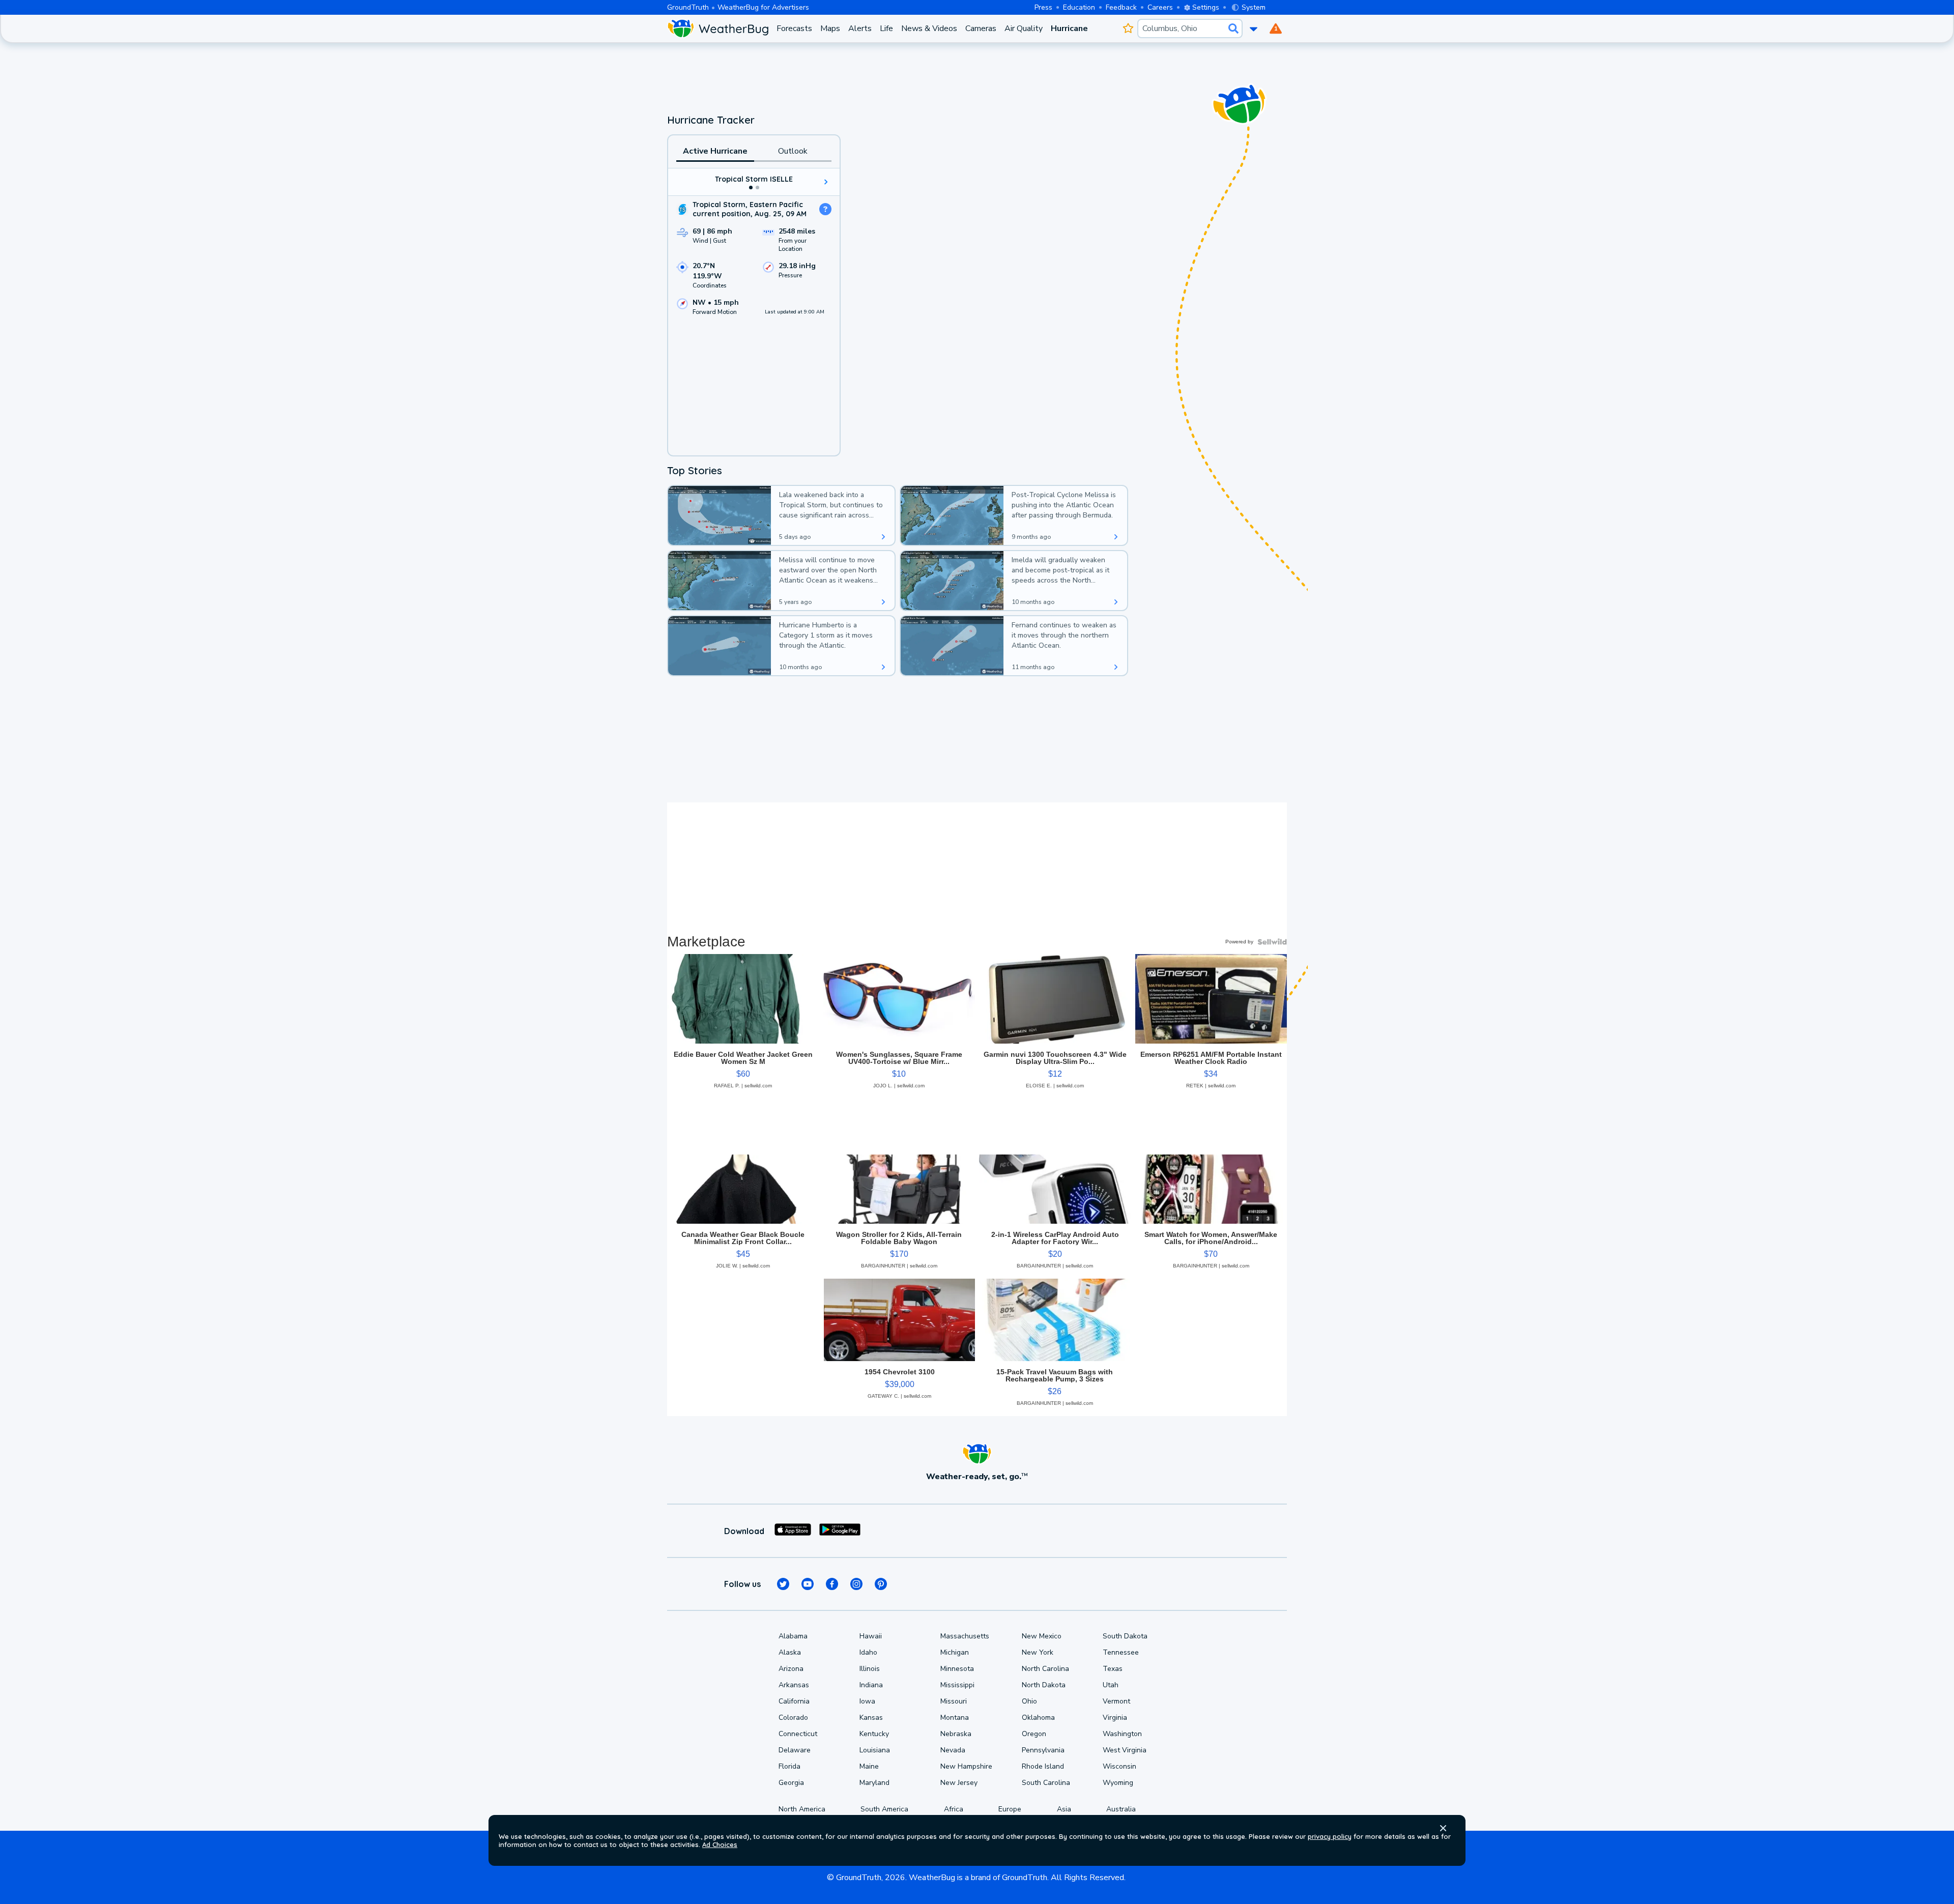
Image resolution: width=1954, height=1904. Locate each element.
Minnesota (957, 1669)
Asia (1064, 1809)
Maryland (874, 1783)
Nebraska (956, 1734)
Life (886, 28)
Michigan (955, 1652)
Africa (954, 1809)
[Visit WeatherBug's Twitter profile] (783, 1584)
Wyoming (1118, 1783)
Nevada (953, 1750)
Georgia (791, 1783)
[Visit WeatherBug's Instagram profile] (856, 1584)
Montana (955, 1718)
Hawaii (871, 1636)
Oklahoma (1038, 1718)
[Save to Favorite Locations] (1128, 28)
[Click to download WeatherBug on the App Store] (793, 1531)
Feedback (1121, 7)
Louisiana (875, 1750)
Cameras (981, 28)
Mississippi (957, 1685)
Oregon (1034, 1734)
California (794, 1701)
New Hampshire (966, 1766)
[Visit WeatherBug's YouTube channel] (808, 1584)
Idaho (868, 1652)
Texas (1113, 1669)
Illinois (870, 1669)
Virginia (1115, 1718)
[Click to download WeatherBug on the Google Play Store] (840, 1531)
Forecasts (794, 28)
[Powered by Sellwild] (1272, 942)
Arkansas (794, 1685)
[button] (1443, 1828)
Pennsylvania (1043, 1750)
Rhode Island (1043, 1766)
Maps (830, 28)
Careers (1160, 7)
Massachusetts (965, 1636)
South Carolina (1046, 1783)
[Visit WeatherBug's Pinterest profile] (881, 1584)
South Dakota (1125, 1636)
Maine (869, 1766)
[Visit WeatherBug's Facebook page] (832, 1584)
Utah (1111, 1685)
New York (1038, 1652)
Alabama (793, 1636)
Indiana (871, 1685)
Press (1043, 7)
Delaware (795, 1750)
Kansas (871, 1718)
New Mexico (1042, 1636)
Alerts (860, 28)
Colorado (793, 1718)
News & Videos (929, 28)
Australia (1121, 1809)
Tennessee (1121, 1652)
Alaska (790, 1652)
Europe (1010, 1809)
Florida (789, 1766)
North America (802, 1809)
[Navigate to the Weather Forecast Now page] (718, 28)
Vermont (1116, 1701)
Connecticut (798, 1734)
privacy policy (1330, 1836)
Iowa (867, 1701)
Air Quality (1024, 28)
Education (1079, 7)
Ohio (1029, 1701)
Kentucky (874, 1734)
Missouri (954, 1701)
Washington (1122, 1734)
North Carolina (1045, 1669)
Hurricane (1069, 28)
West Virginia (1125, 1750)
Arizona (791, 1669)
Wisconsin (1119, 1766)
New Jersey (959, 1783)
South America (884, 1809)
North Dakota (1044, 1685)
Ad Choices (720, 1844)
